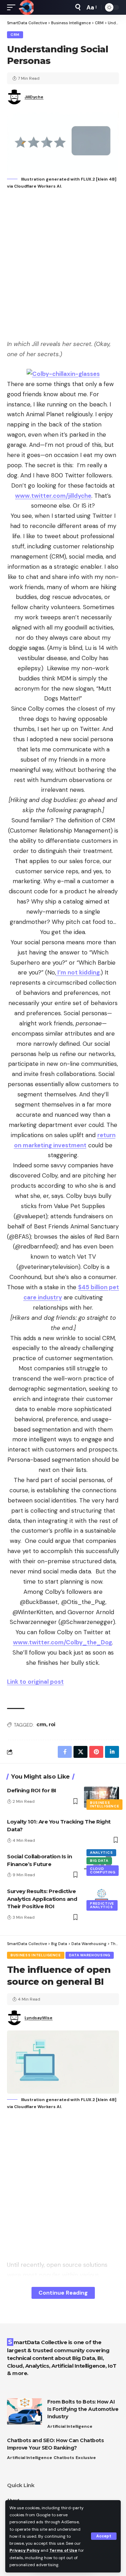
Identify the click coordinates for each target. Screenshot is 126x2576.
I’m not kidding (78, 972)
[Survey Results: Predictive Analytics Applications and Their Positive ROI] (101, 1898)
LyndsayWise (38, 2018)
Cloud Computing (103, 1870)
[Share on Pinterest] (96, 1752)
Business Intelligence (104, 1804)
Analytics (101, 1853)
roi (52, 1724)
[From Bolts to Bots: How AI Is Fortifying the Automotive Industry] (24, 2411)
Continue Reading (63, 2293)
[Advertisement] (63, 265)
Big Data (99, 1861)
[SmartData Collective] (26, 7)
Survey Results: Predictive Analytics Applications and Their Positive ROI (42, 1899)
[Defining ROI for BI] (101, 1797)
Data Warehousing (90, 1955)
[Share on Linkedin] (112, 1752)
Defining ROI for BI (32, 1790)
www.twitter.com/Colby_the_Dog (62, 1642)
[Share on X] (80, 1752)
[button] (104, 2536)
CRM (15, 35)
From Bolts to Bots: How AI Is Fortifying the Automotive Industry (83, 2409)
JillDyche (34, 97)
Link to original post (35, 1682)
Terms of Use (63, 2550)
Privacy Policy (24, 2550)
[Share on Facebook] (65, 1752)
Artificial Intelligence (70, 2426)
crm (41, 1724)
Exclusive (86, 2458)
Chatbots (64, 2458)
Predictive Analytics (102, 1905)
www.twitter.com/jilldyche (53, 496)
